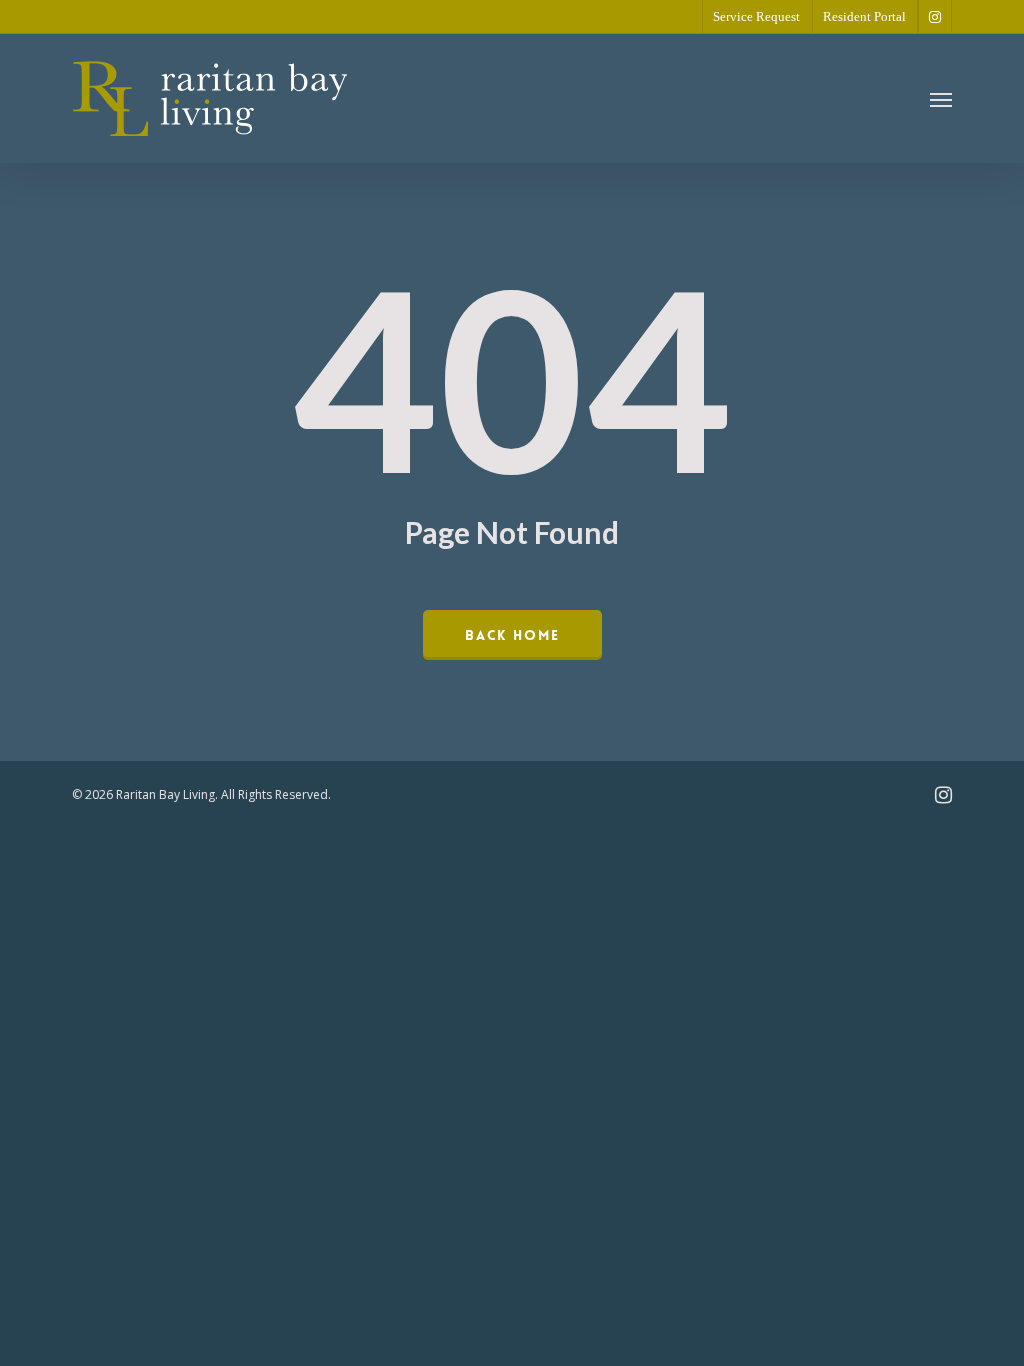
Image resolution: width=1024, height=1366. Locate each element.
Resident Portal (864, 16)
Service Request (756, 16)
